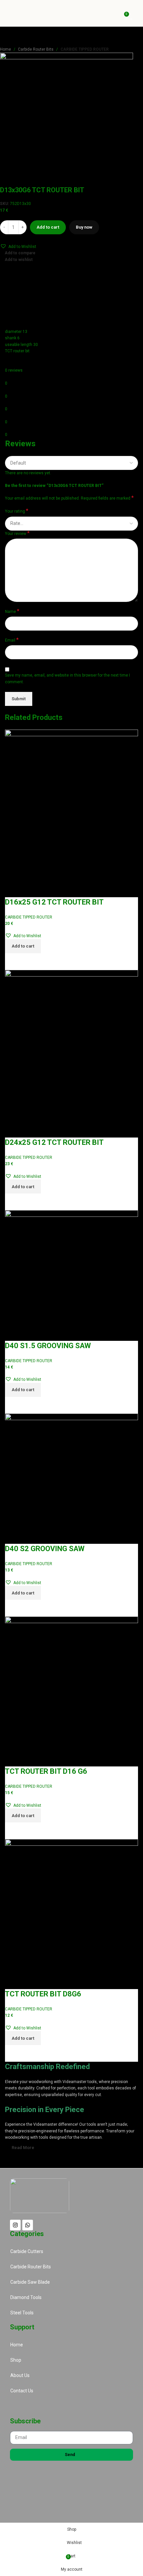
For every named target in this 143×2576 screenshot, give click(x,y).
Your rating (17, 511)
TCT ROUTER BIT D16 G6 (46, 1771)
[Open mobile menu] (135, 13)
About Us (20, 2375)
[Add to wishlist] (13, 889)
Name (12, 611)
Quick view (31, 962)
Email (12, 640)
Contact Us (22, 2391)
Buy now (84, 227)
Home (5, 49)
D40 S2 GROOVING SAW (45, 1549)
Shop (16, 2360)
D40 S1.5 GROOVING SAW (48, 1346)
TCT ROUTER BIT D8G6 (43, 1994)
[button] (18, 246)
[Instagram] (15, 2225)
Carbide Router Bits (36, 49)
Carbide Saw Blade (30, 2282)
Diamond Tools (26, 2297)
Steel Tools (22, 2313)
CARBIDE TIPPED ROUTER (85, 49)
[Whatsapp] (28, 2225)
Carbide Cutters (27, 2251)
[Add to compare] (13, 962)
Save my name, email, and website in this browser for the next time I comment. (68, 678)
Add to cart (48, 227)
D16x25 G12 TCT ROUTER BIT (54, 902)
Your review (17, 533)
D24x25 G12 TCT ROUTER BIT (54, 1142)
